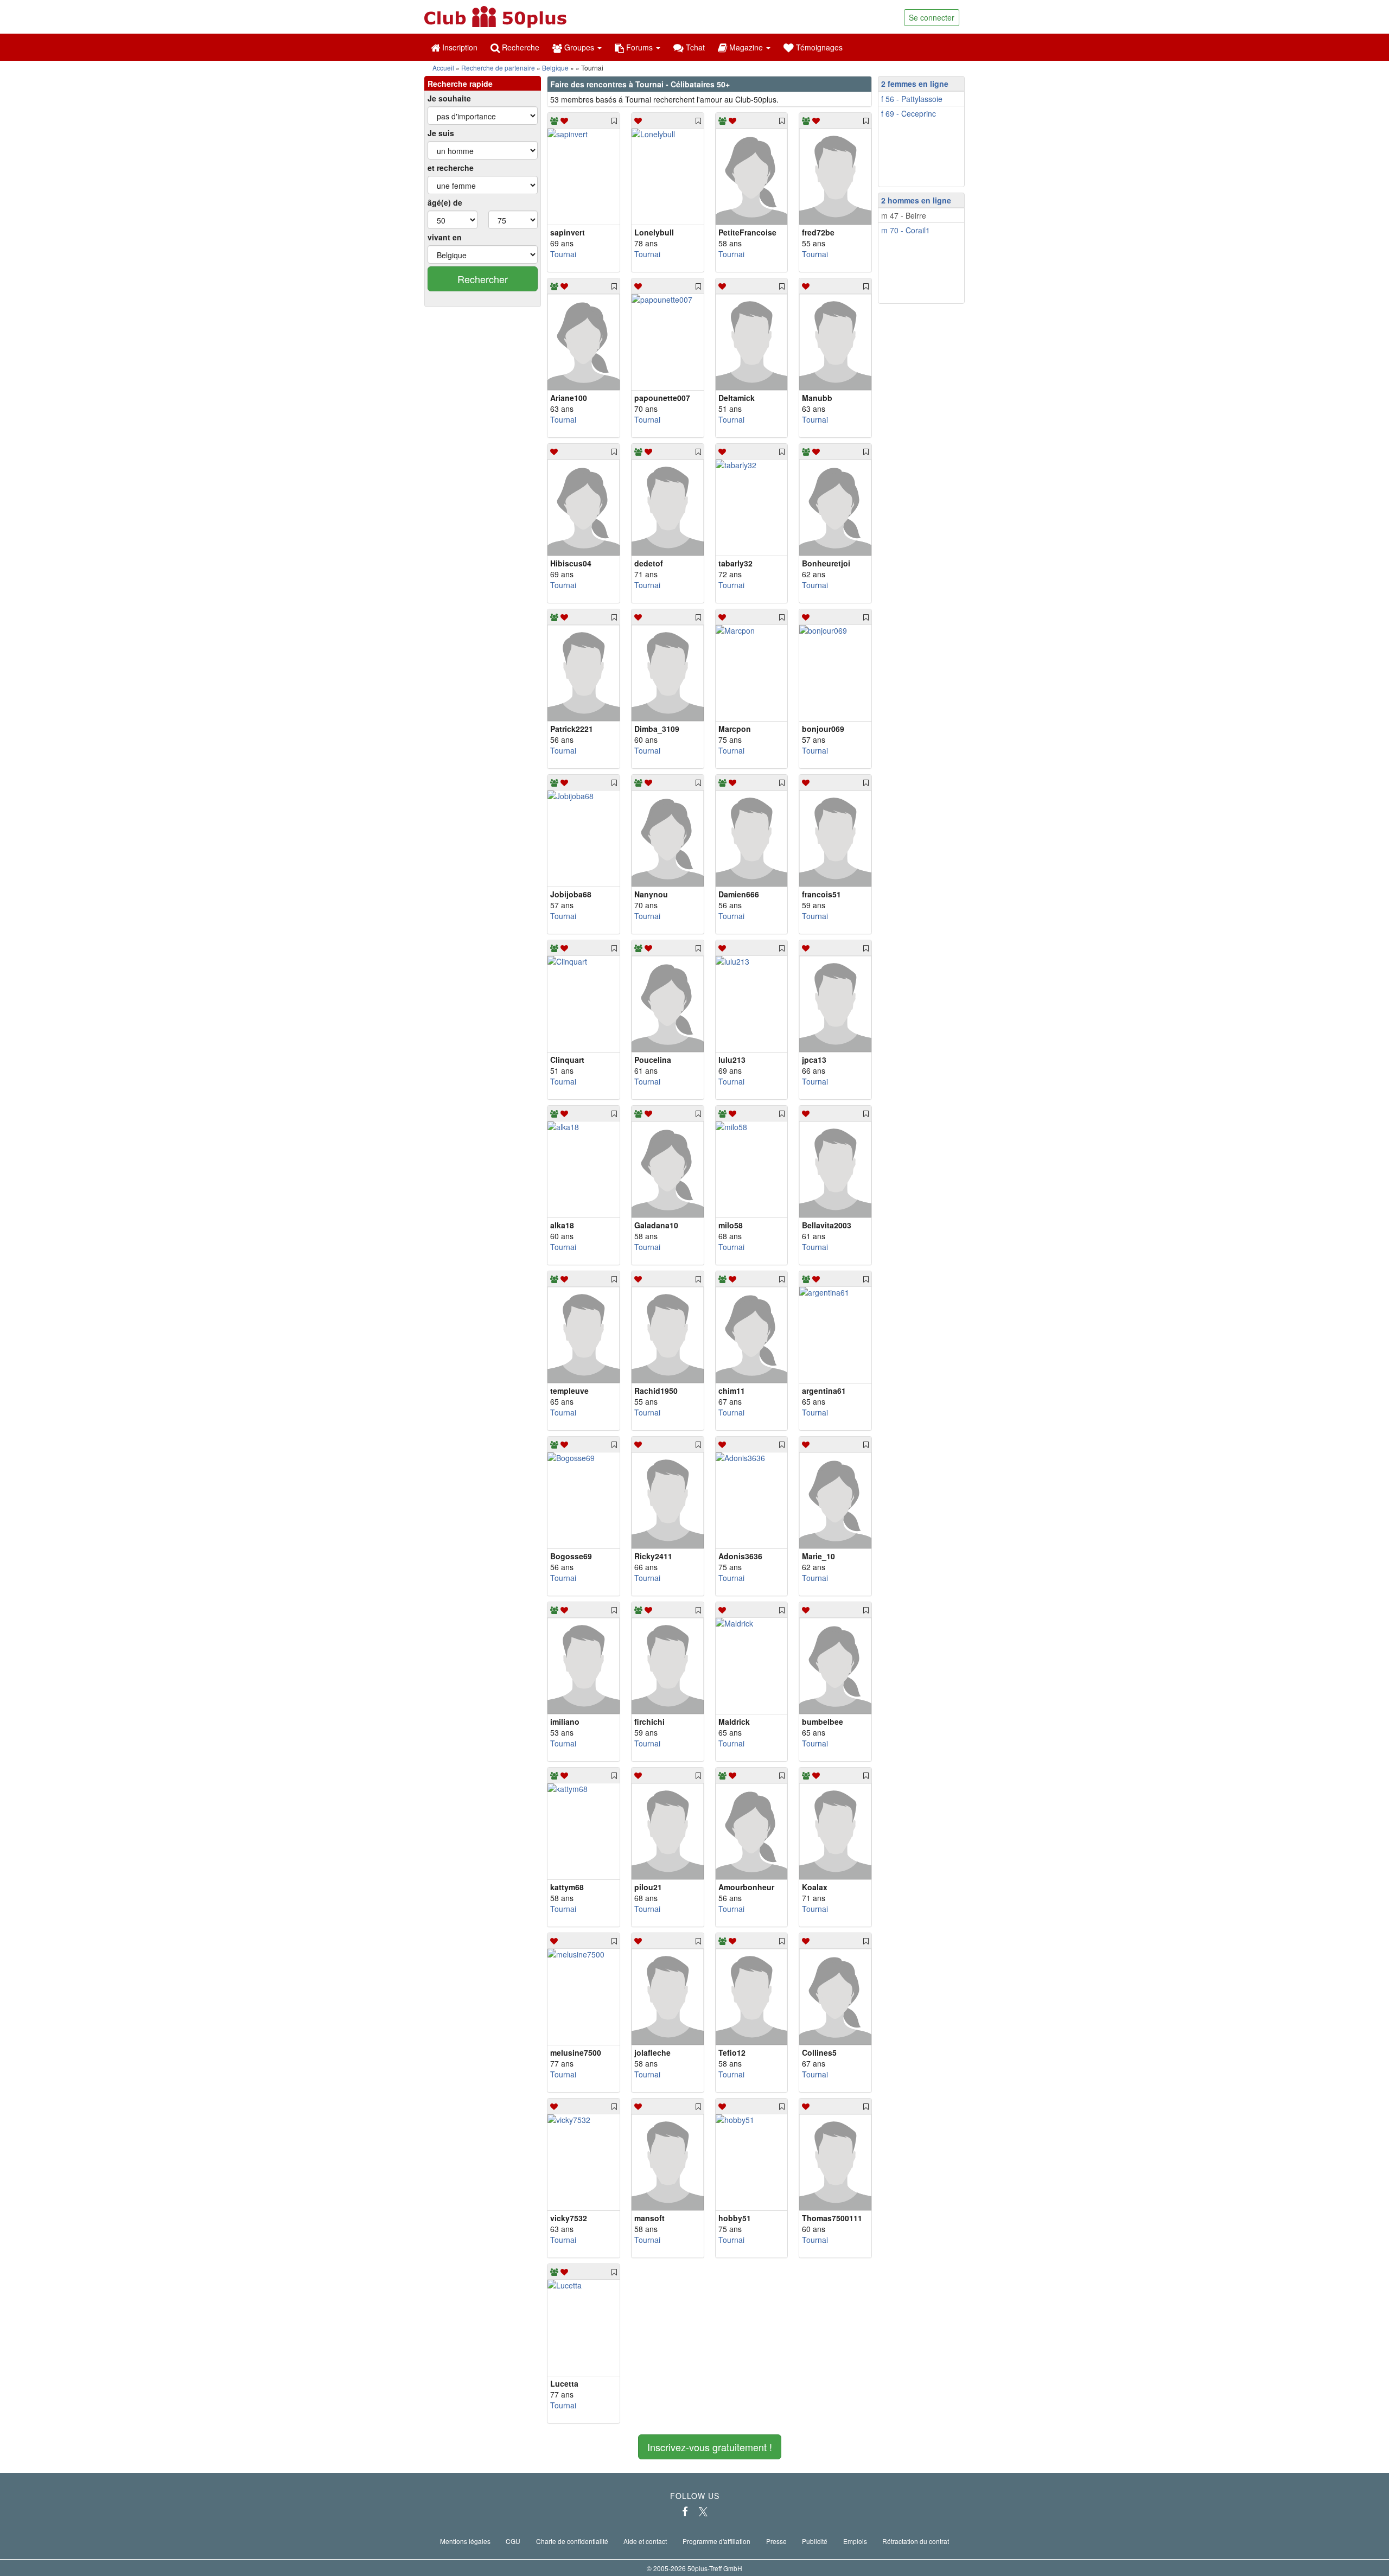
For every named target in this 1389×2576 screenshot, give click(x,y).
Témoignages (818, 47)
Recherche (520, 47)
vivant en (445, 237)
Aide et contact (645, 2541)
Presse (776, 2541)
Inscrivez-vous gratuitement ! (710, 2447)
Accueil (443, 68)
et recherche (451, 168)
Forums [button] (639, 47)
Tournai (563, 254)
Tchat (694, 47)
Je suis (441, 133)
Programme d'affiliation (716, 2541)
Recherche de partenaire (498, 68)
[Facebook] (685, 2511)
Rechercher (483, 279)
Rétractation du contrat (916, 2541)
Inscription (459, 47)
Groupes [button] (579, 47)
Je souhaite (449, 98)
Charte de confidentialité (572, 2541)
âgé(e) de (445, 202)
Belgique (555, 68)
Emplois (855, 2541)
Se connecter (932, 17)
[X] (703, 2511)
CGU (513, 2541)
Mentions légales (465, 2541)
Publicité (815, 2541)
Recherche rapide (460, 84)
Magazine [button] (746, 47)
